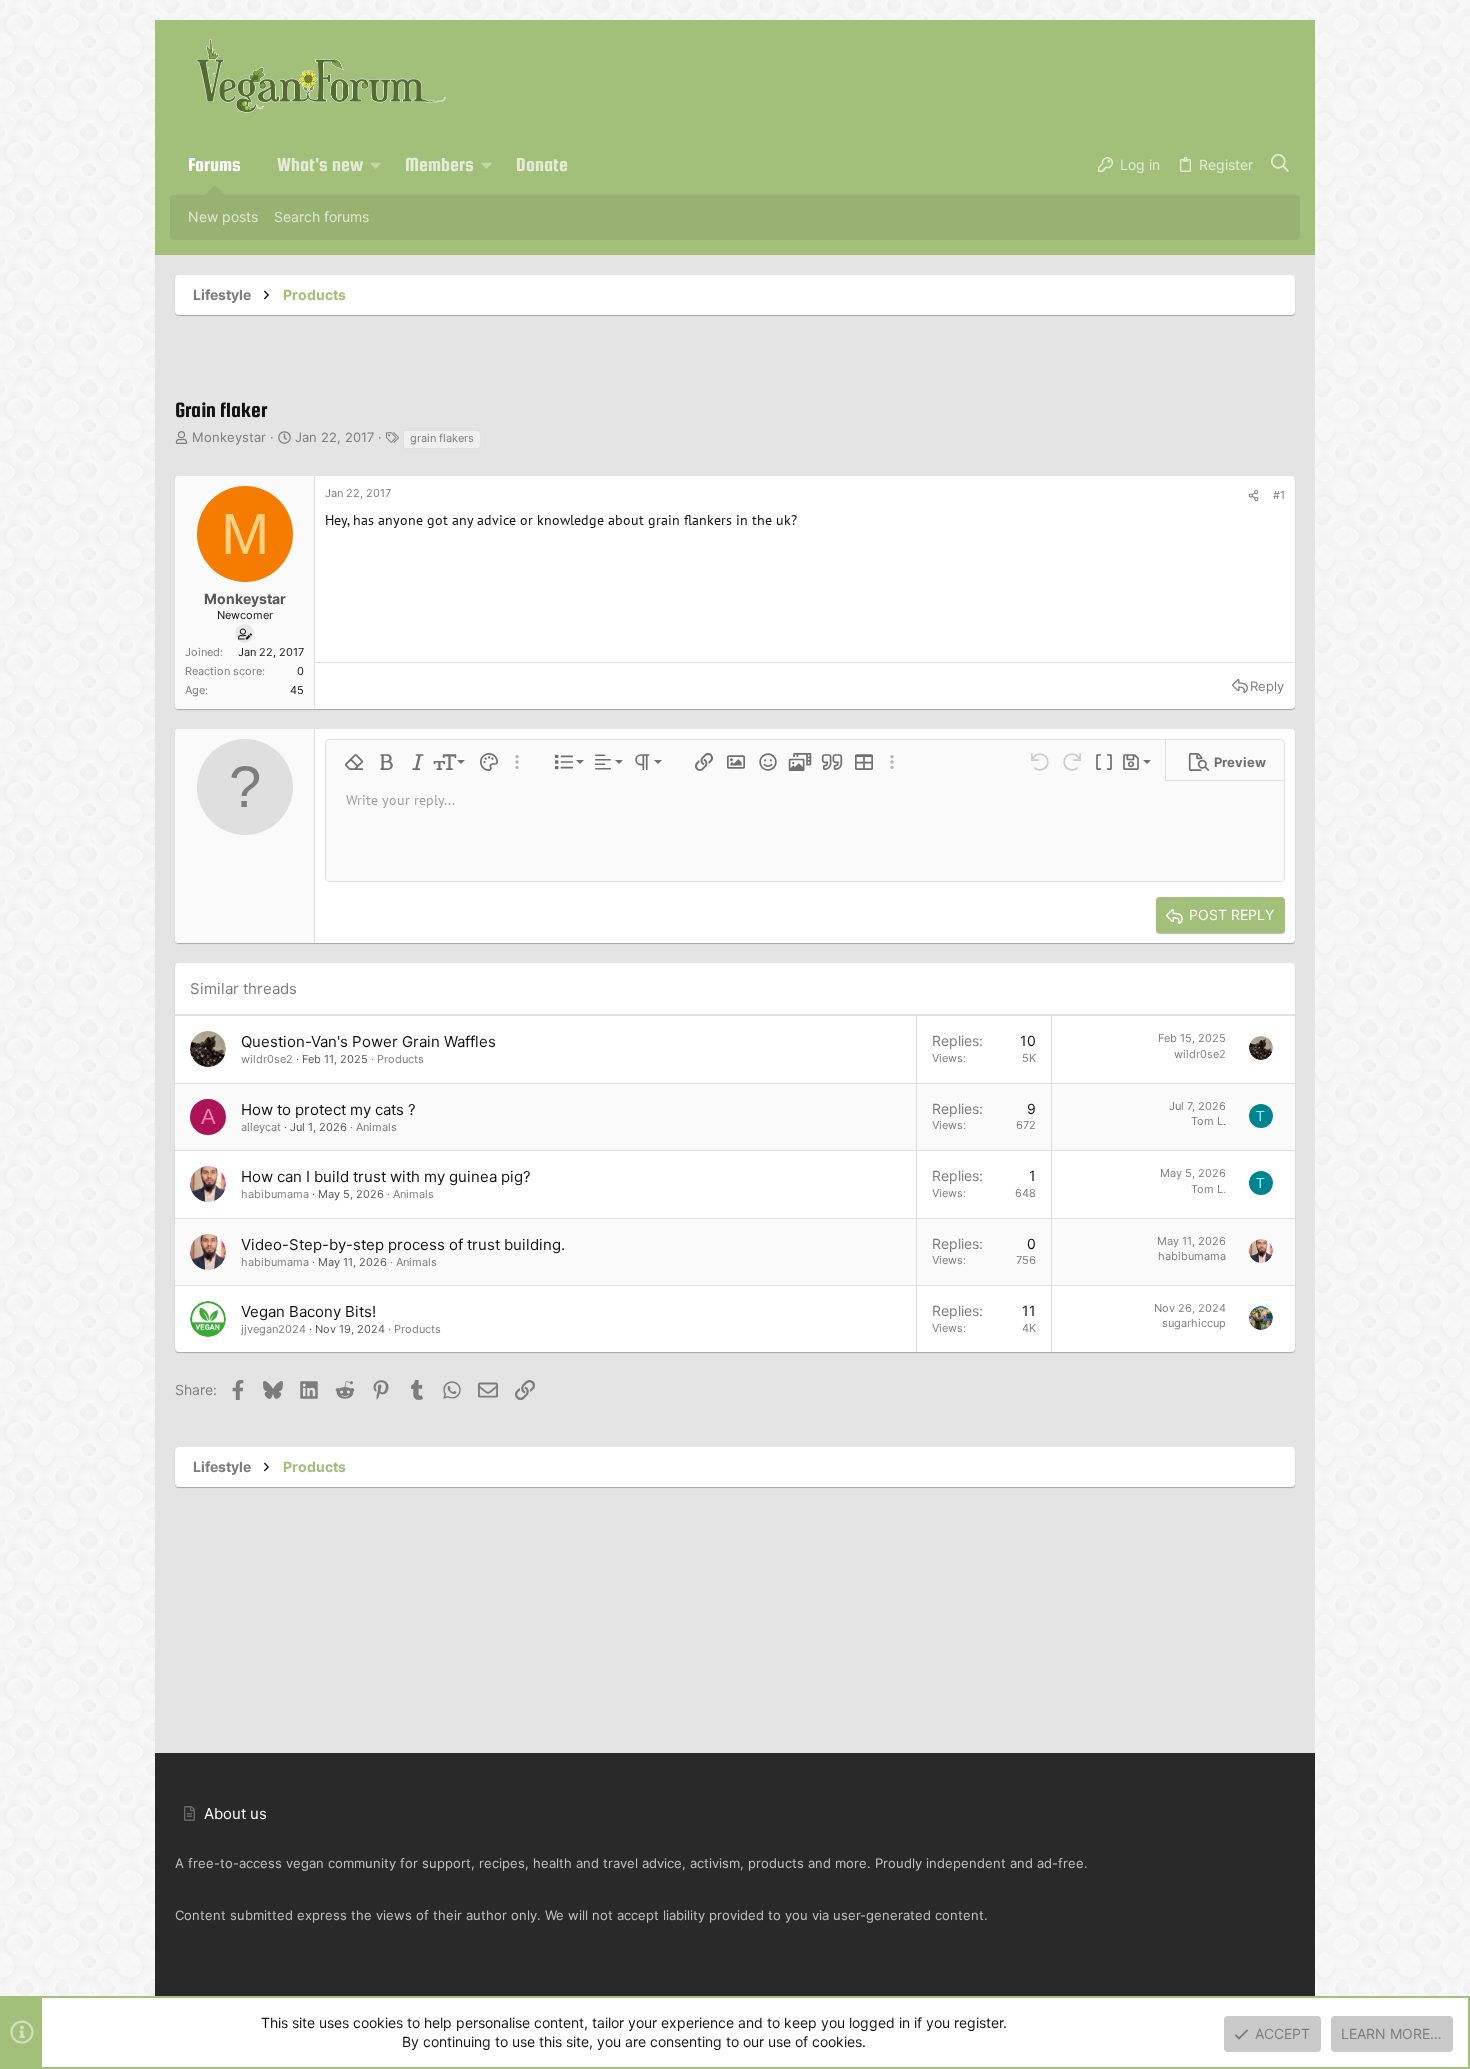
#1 (1279, 495)
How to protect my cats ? (328, 1109)
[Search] (1280, 165)
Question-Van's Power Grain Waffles (368, 1041)
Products (400, 1059)
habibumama (275, 1194)
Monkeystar (229, 437)
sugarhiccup (1194, 1323)
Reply (1267, 686)
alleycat (261, 1127)
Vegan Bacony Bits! (308, 1311)
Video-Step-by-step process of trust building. (403, 1244)
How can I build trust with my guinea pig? (386, 1176)
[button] (376, 165)
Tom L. (1208, 1121)
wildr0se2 (267, 1059)
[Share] (1253, 496)
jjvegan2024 (273, 1329)
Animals (376, 1127)
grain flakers (442, 438)
